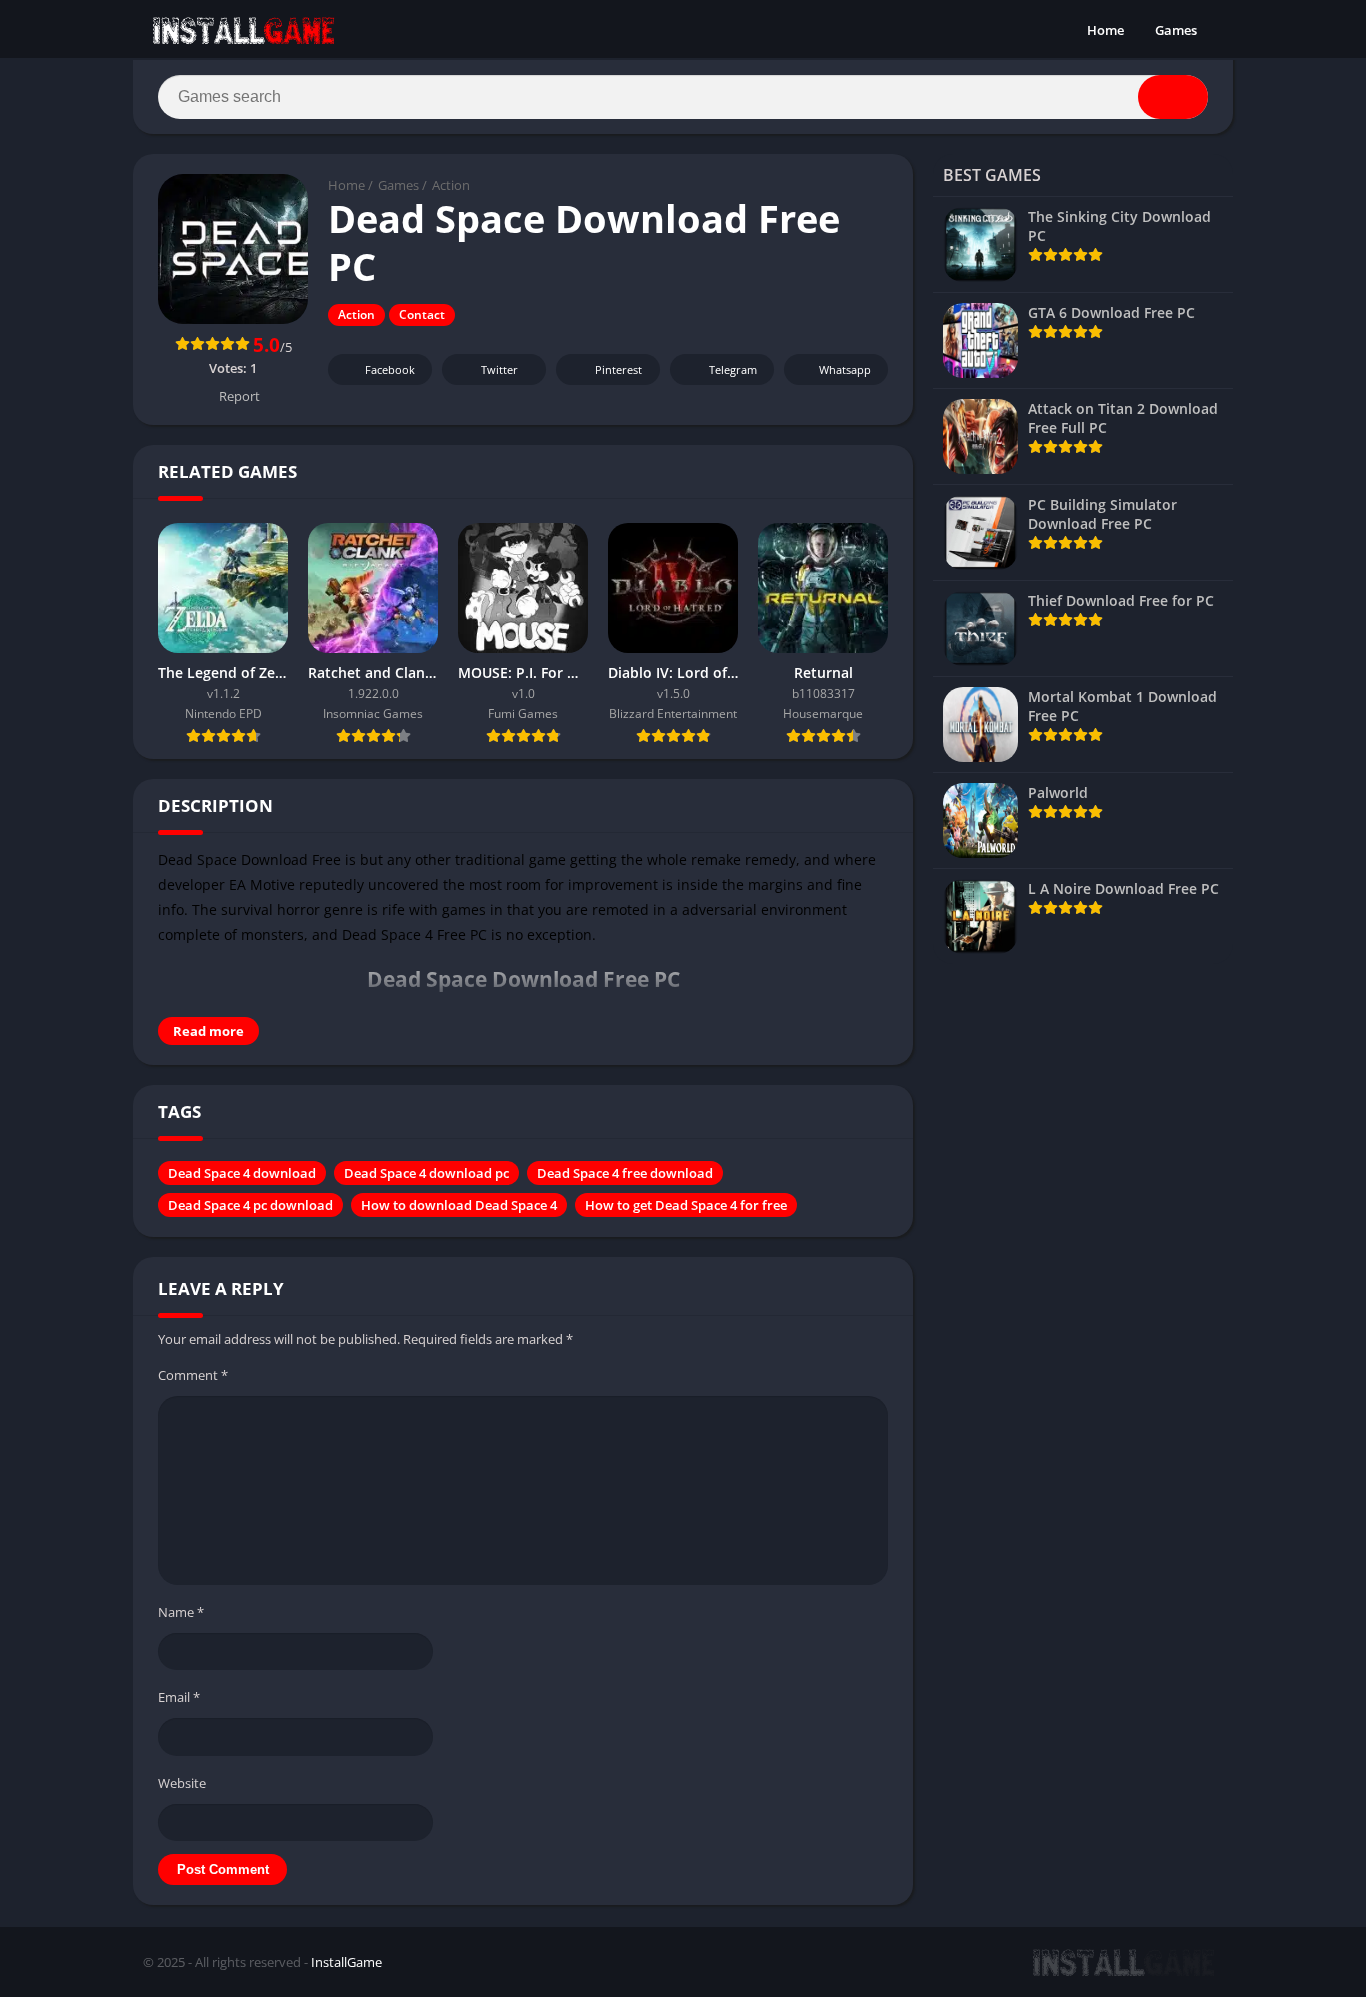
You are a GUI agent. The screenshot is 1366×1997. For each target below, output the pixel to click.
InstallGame (346, 1962)
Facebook (390, 369)
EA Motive (262, 884)
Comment (193, 1375)
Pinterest (618, 369)
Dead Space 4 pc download (250, 1205)
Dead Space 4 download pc (426, 1173)
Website (182, 1783)
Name (181, 1612)
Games (1176, 30)
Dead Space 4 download (242, 1173)
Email (179, 1697)
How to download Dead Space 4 (459, 1205)
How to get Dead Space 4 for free (686, 1205)
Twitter (499, 369)
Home (1105, 30)
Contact (422, 314)
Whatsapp (845, 369)
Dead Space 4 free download (625, 1173)
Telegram (733, 369)
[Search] (1173, 97)
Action (451, 185)
